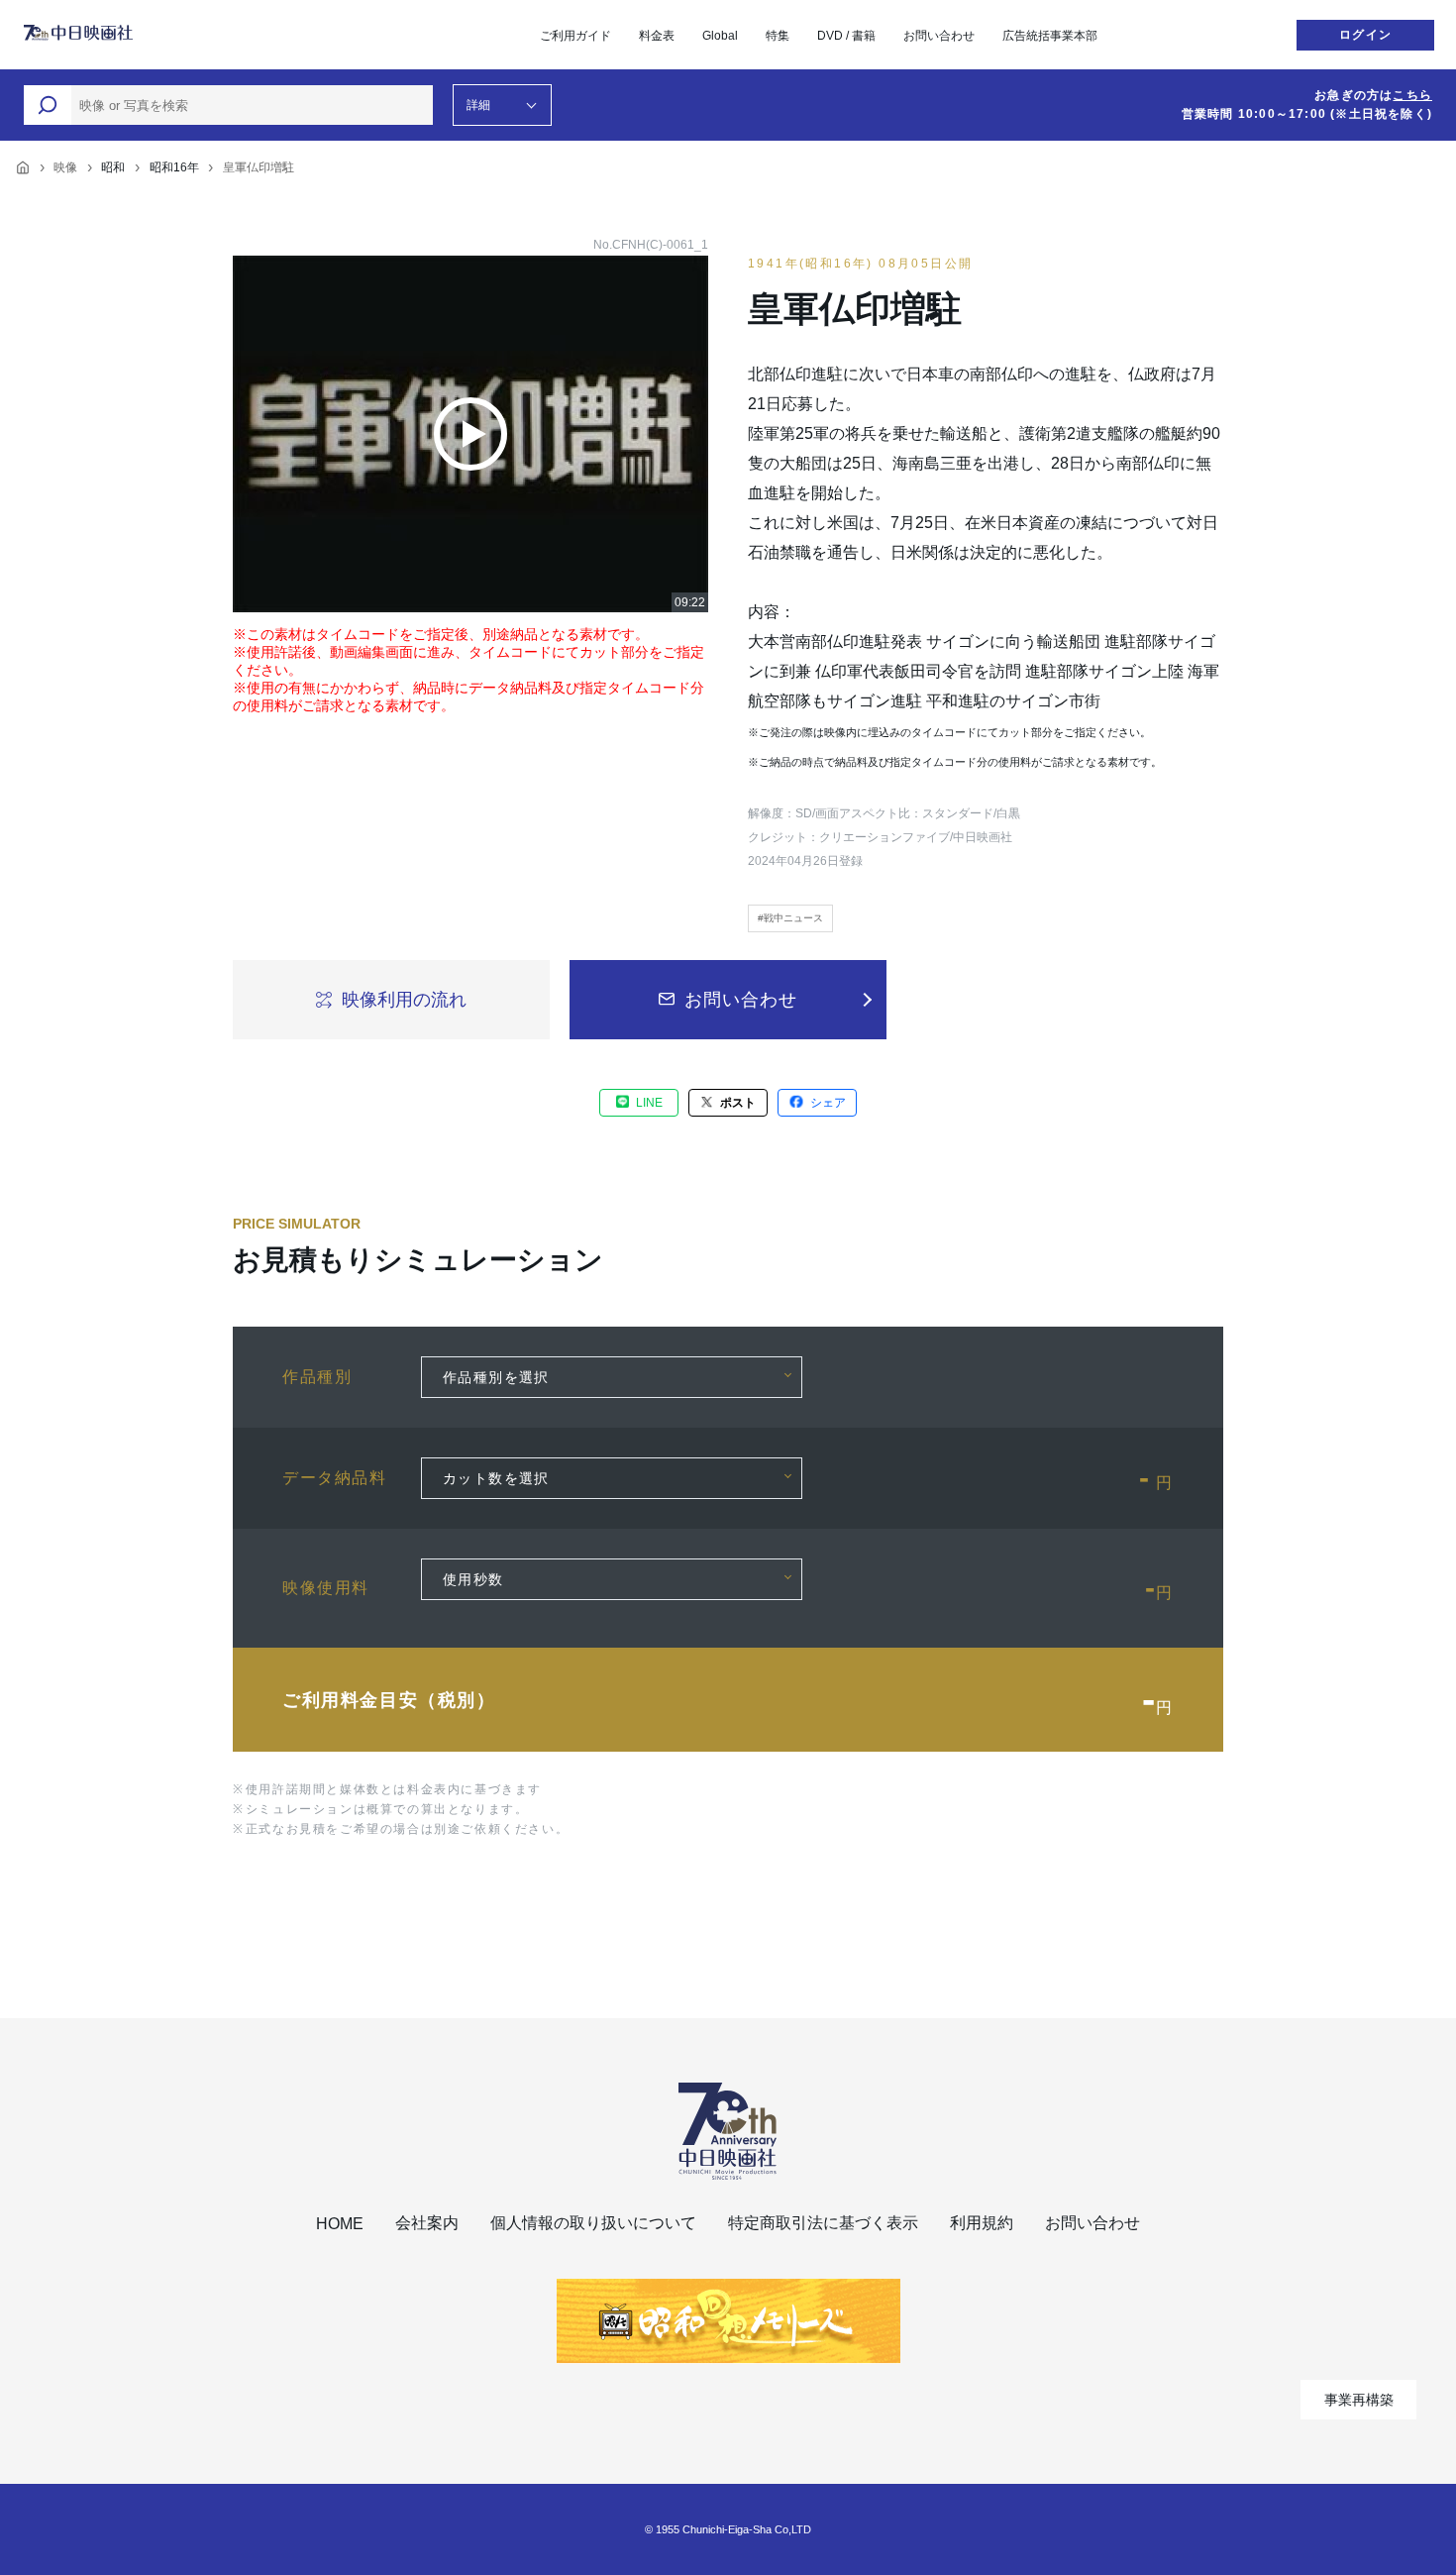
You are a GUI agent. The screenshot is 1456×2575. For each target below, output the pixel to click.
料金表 (657, 36)
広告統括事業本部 (1050, 36)
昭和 (113, 167)
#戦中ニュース (790, 918)
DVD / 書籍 (846, 36)
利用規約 (982, 2223)
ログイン (1365, 35)
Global (720, 36)
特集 (778, 36)
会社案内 (427, 2223)
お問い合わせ (939, 36)
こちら (1412, 95)
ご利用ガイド (575, 36)
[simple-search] (48, 105)
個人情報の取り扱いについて (593, 2223)
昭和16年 (174, 167)
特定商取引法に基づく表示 (823, 2223)
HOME (340, 2224)
